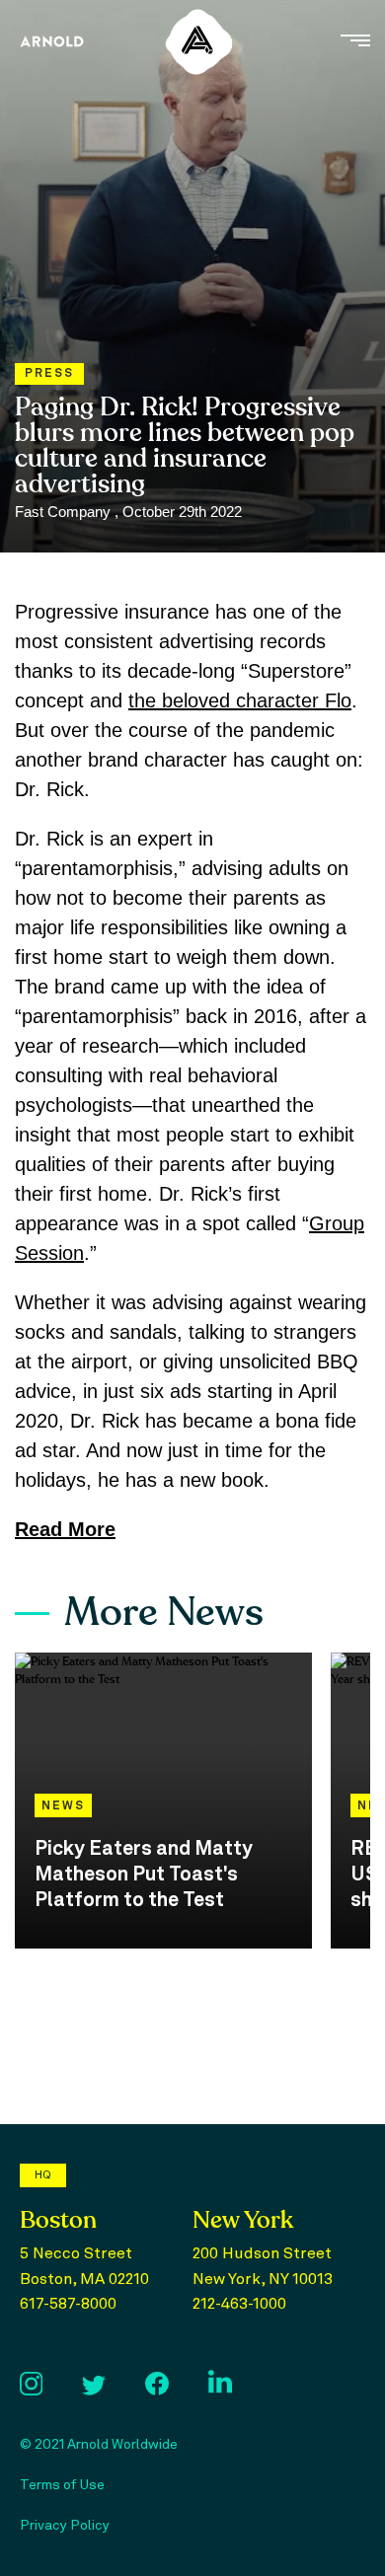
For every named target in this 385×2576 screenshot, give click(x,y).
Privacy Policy (65, 2526)
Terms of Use (62, 2485)
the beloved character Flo (240, 700)
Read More (65, 1529)
